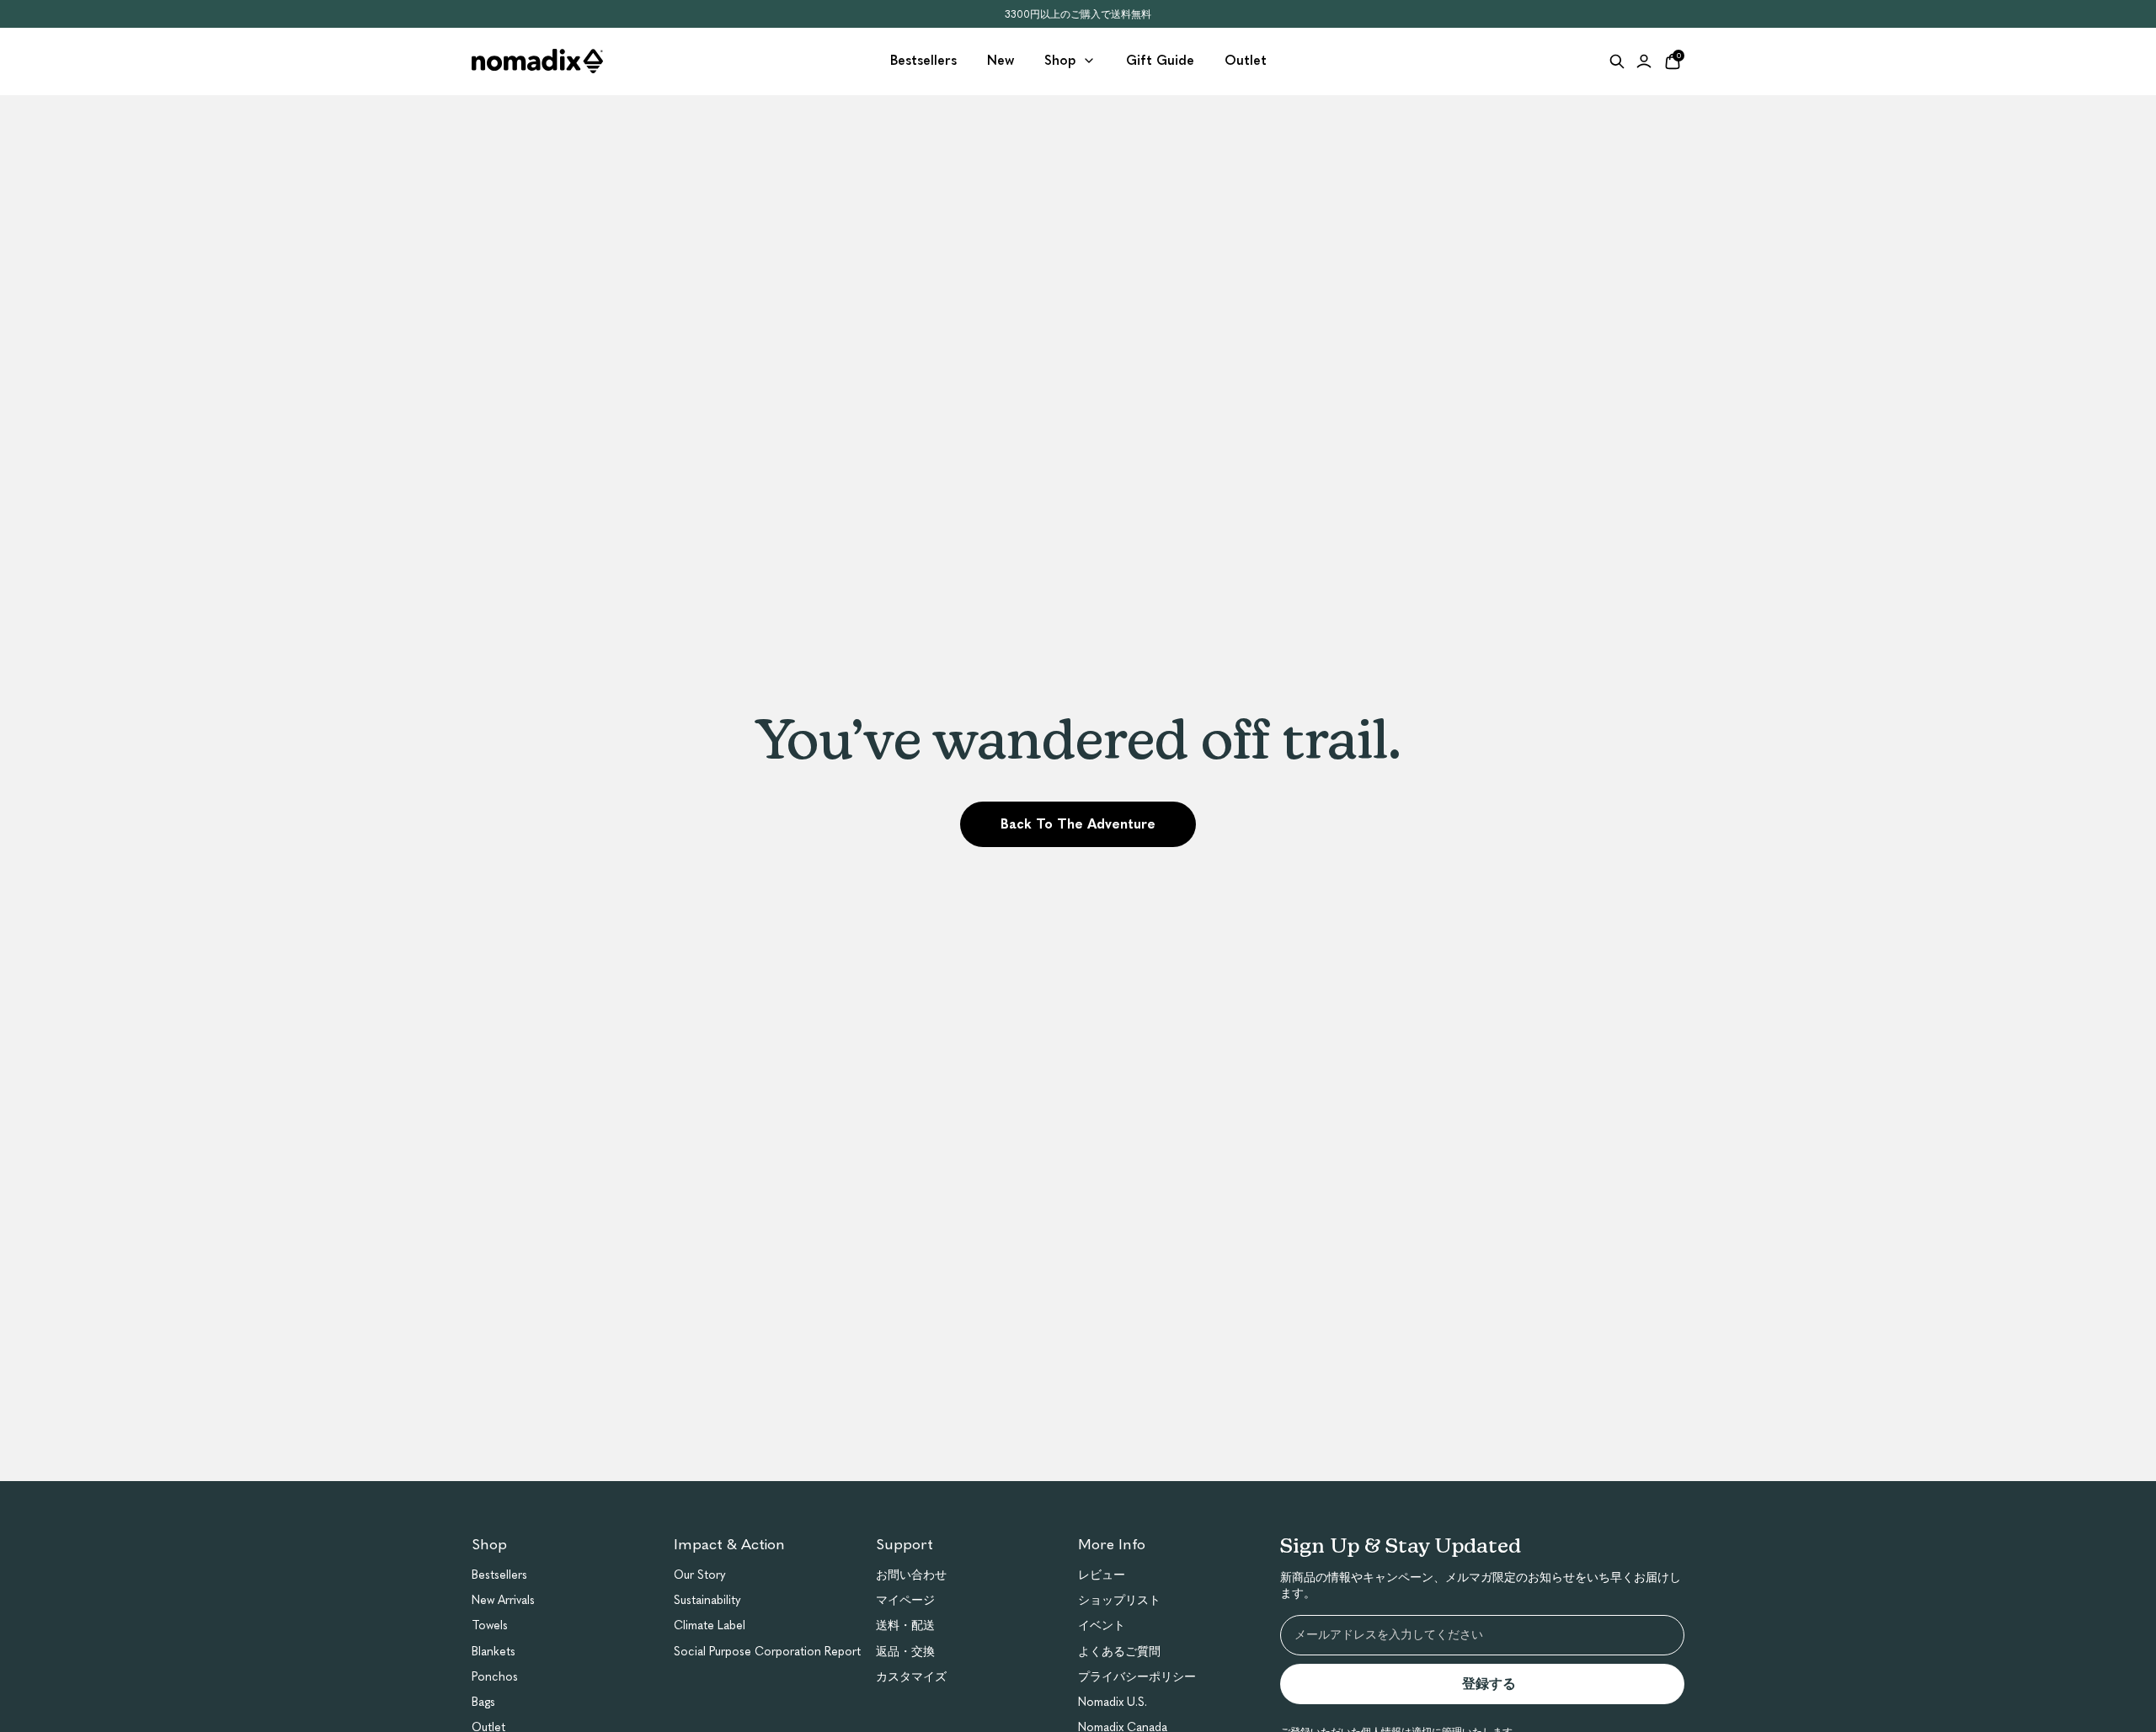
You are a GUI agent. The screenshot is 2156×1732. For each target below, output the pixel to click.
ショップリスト (1119, 1600)
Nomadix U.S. (1113, 1702)
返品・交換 (905, 1652)
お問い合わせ (911, 1575)
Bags (483, 1702)
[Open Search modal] (1617, 61)
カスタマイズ (911, 1677)
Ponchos (495, 1677)
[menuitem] (923, 61)
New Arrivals (503, 1600)
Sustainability (707, 1600)
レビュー (1102, 1575)
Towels (490, 1625)
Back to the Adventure (1078, 824)
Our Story (700, 1575)
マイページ (905, 1600)
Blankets (494, 1652)
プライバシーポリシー (1137, 1677)
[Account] (1644, 61)
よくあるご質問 (1119, 1652)
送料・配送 (905, 1625)
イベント (1102, 1625)
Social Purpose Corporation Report (767, 1652)
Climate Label (710, 1625)
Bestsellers (499, 1575)
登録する (1496, 1684)
